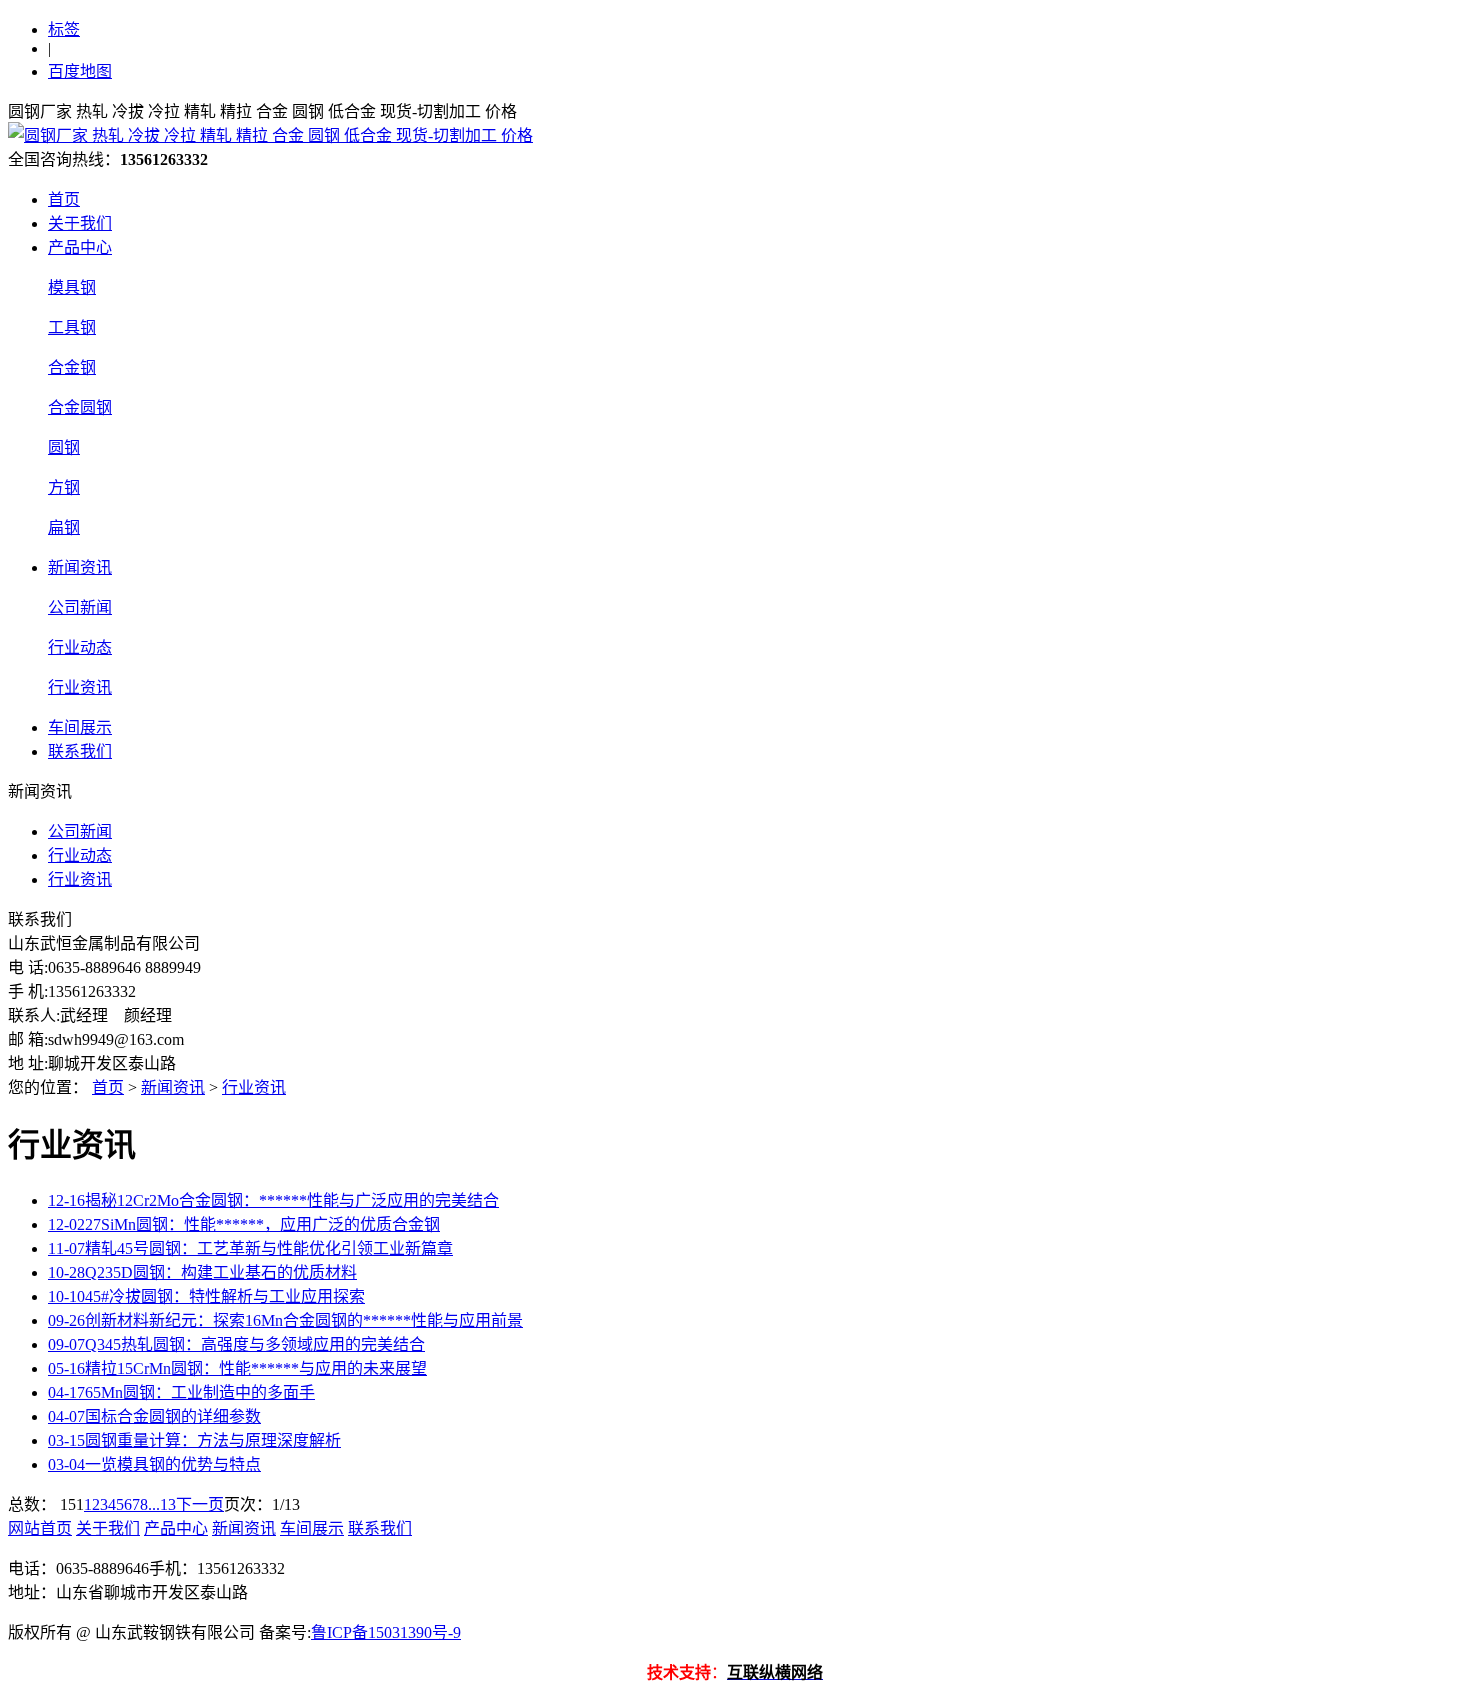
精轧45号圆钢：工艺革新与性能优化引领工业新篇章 (250, 1248)
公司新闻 (80, 607)
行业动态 (80, 647)
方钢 (64, 487)
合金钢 (72, 367)
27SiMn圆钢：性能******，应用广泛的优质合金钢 (244, 1224)
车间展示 (80, 727)
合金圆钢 (80, 407)
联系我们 (80, 751)
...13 (162, 1504)
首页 (64, 199)
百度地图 (80, 71)
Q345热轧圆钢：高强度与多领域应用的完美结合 (236, 1344)
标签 (64, 29)
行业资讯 (80, 687)
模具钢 (72, 287)
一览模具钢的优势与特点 (154, 1464)
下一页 (200, 1504)
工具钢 (72, 327)
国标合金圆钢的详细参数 (154, 1416)
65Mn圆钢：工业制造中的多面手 (181, 1392)
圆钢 (64, 447)
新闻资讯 (80, 567)
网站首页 (40, 1528)
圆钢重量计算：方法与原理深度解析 (194, 1440)
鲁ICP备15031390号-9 (386, 1632)
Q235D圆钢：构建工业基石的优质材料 (202, 1272)
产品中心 (80, 247)
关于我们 (80, 223)
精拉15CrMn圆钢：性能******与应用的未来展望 (237, 1368)
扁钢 (64, 527)
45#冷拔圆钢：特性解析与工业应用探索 (206, 1296)
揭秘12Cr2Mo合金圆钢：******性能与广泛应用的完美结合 (273, 1200)
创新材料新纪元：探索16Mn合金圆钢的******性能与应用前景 (285, 1320)
